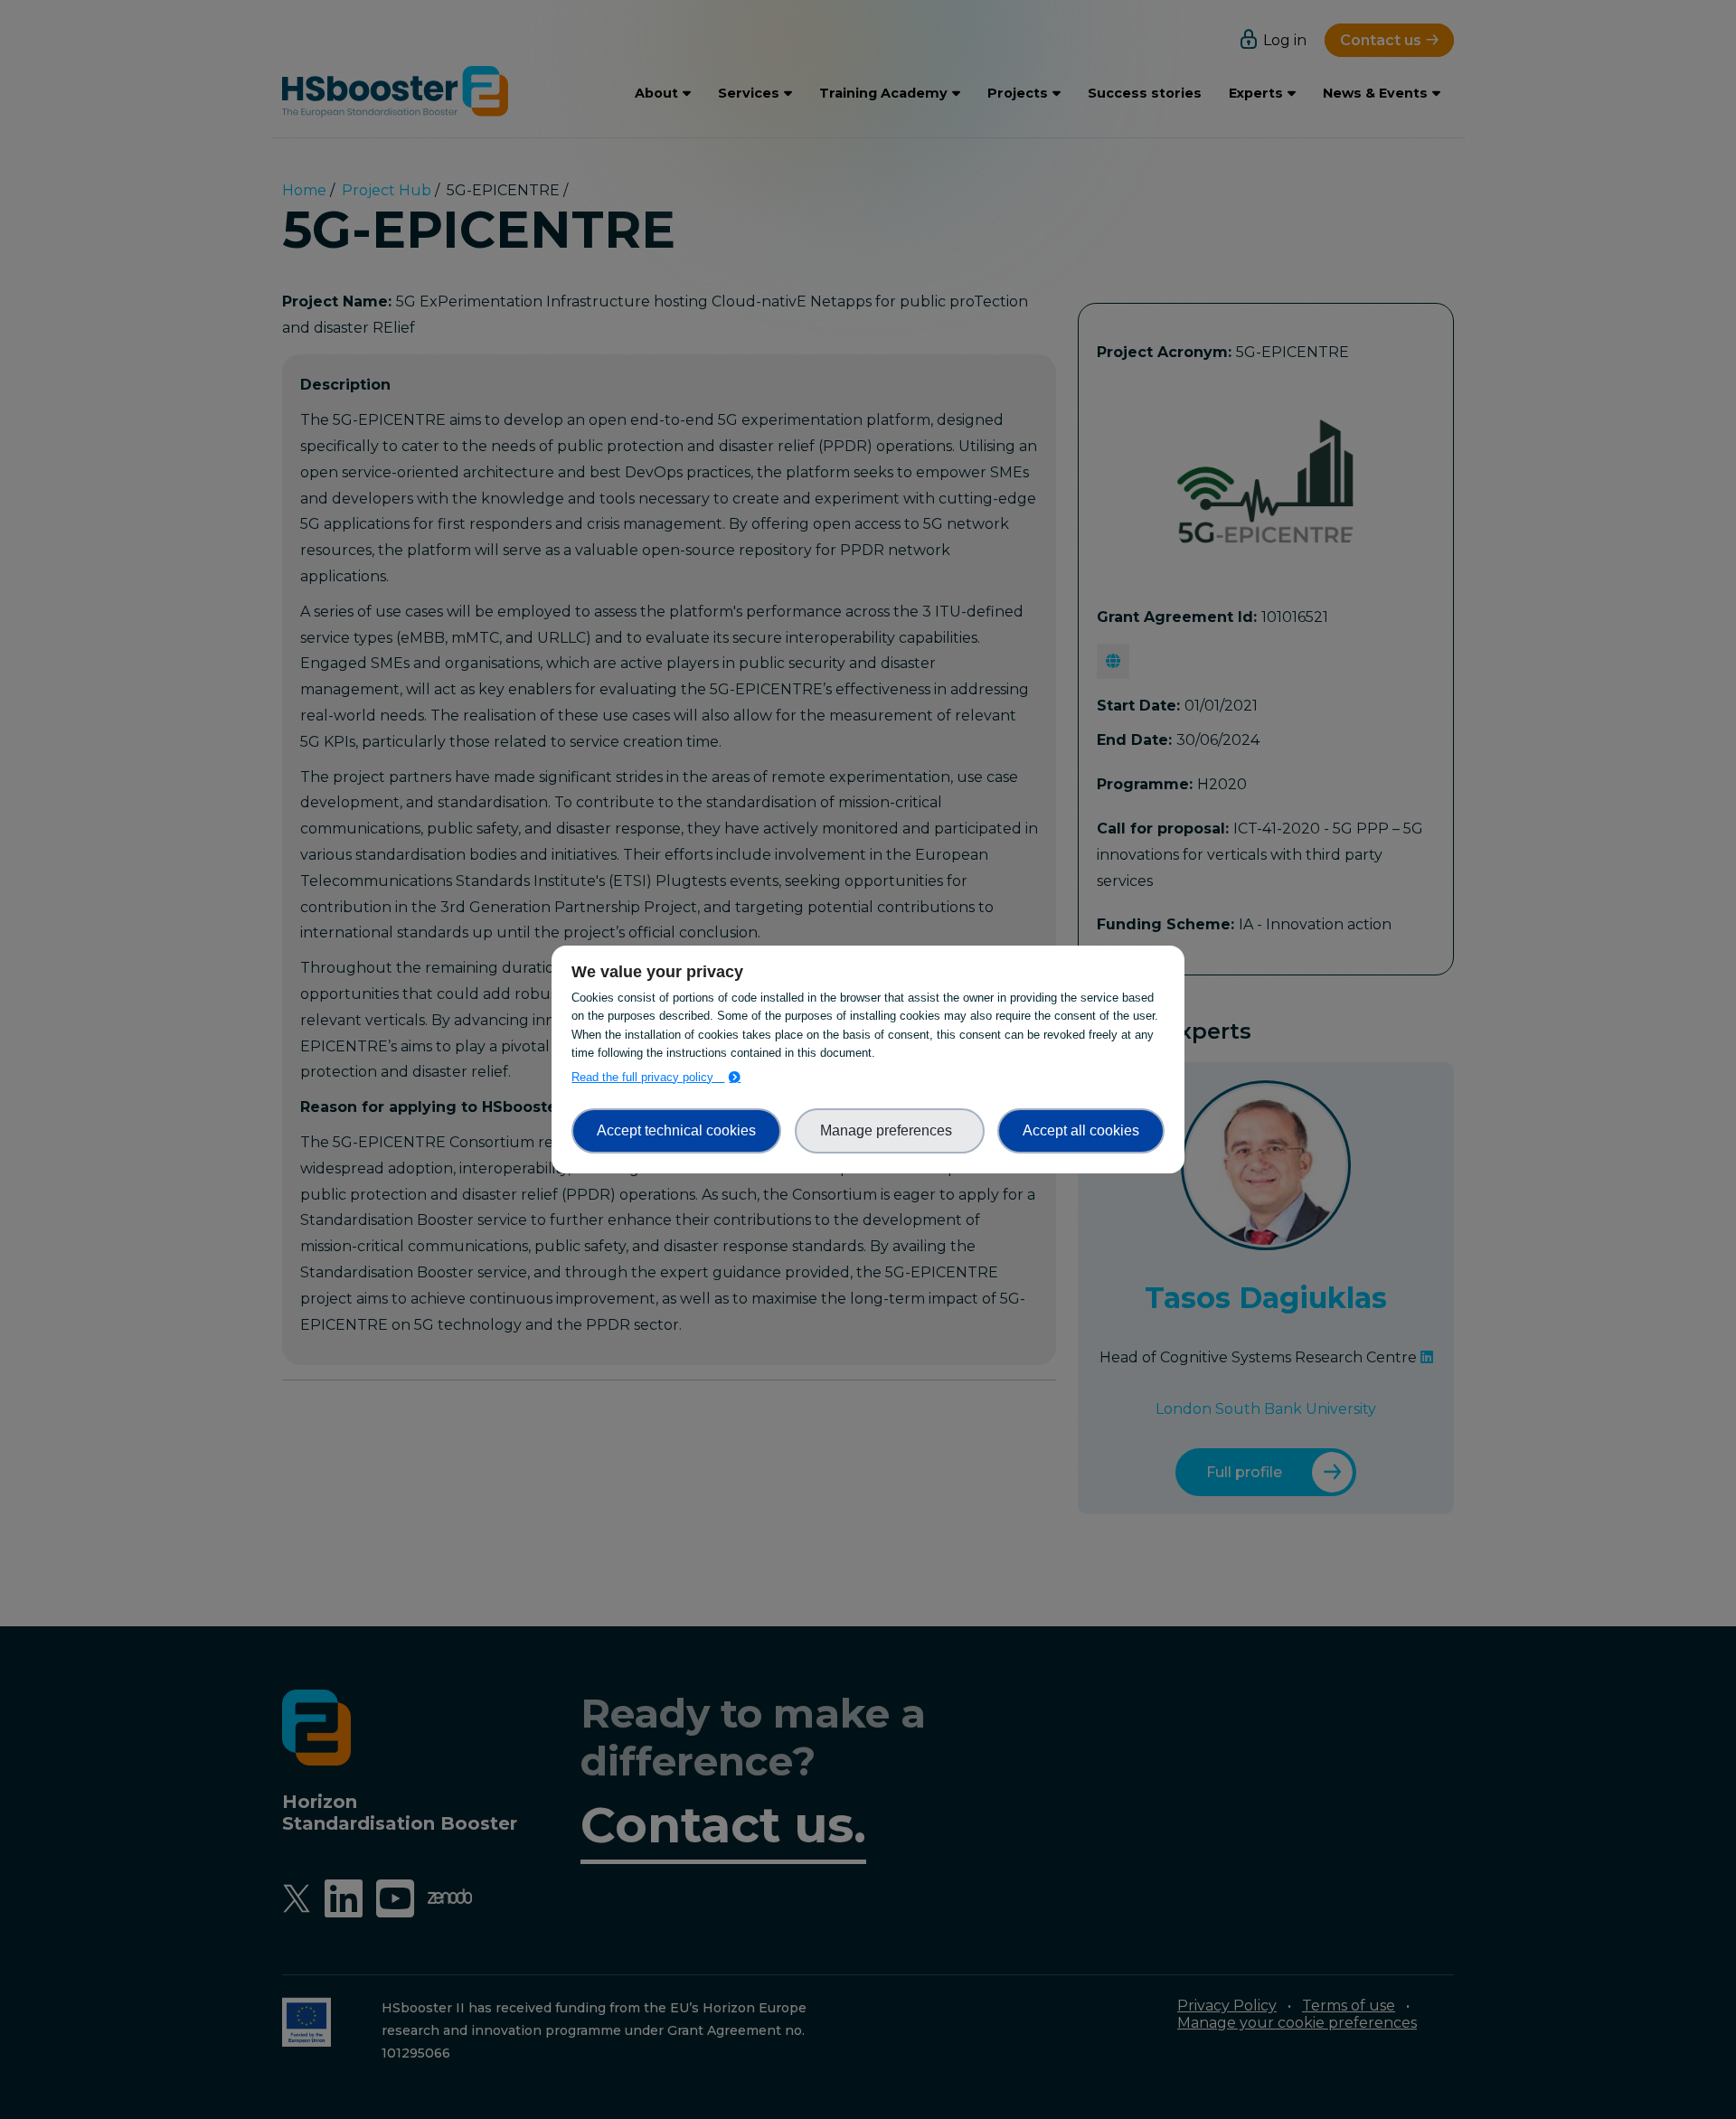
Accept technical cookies (676, 1130)
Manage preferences (890, 1130)
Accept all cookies (1081, 1130)
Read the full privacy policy (648, 1077)
